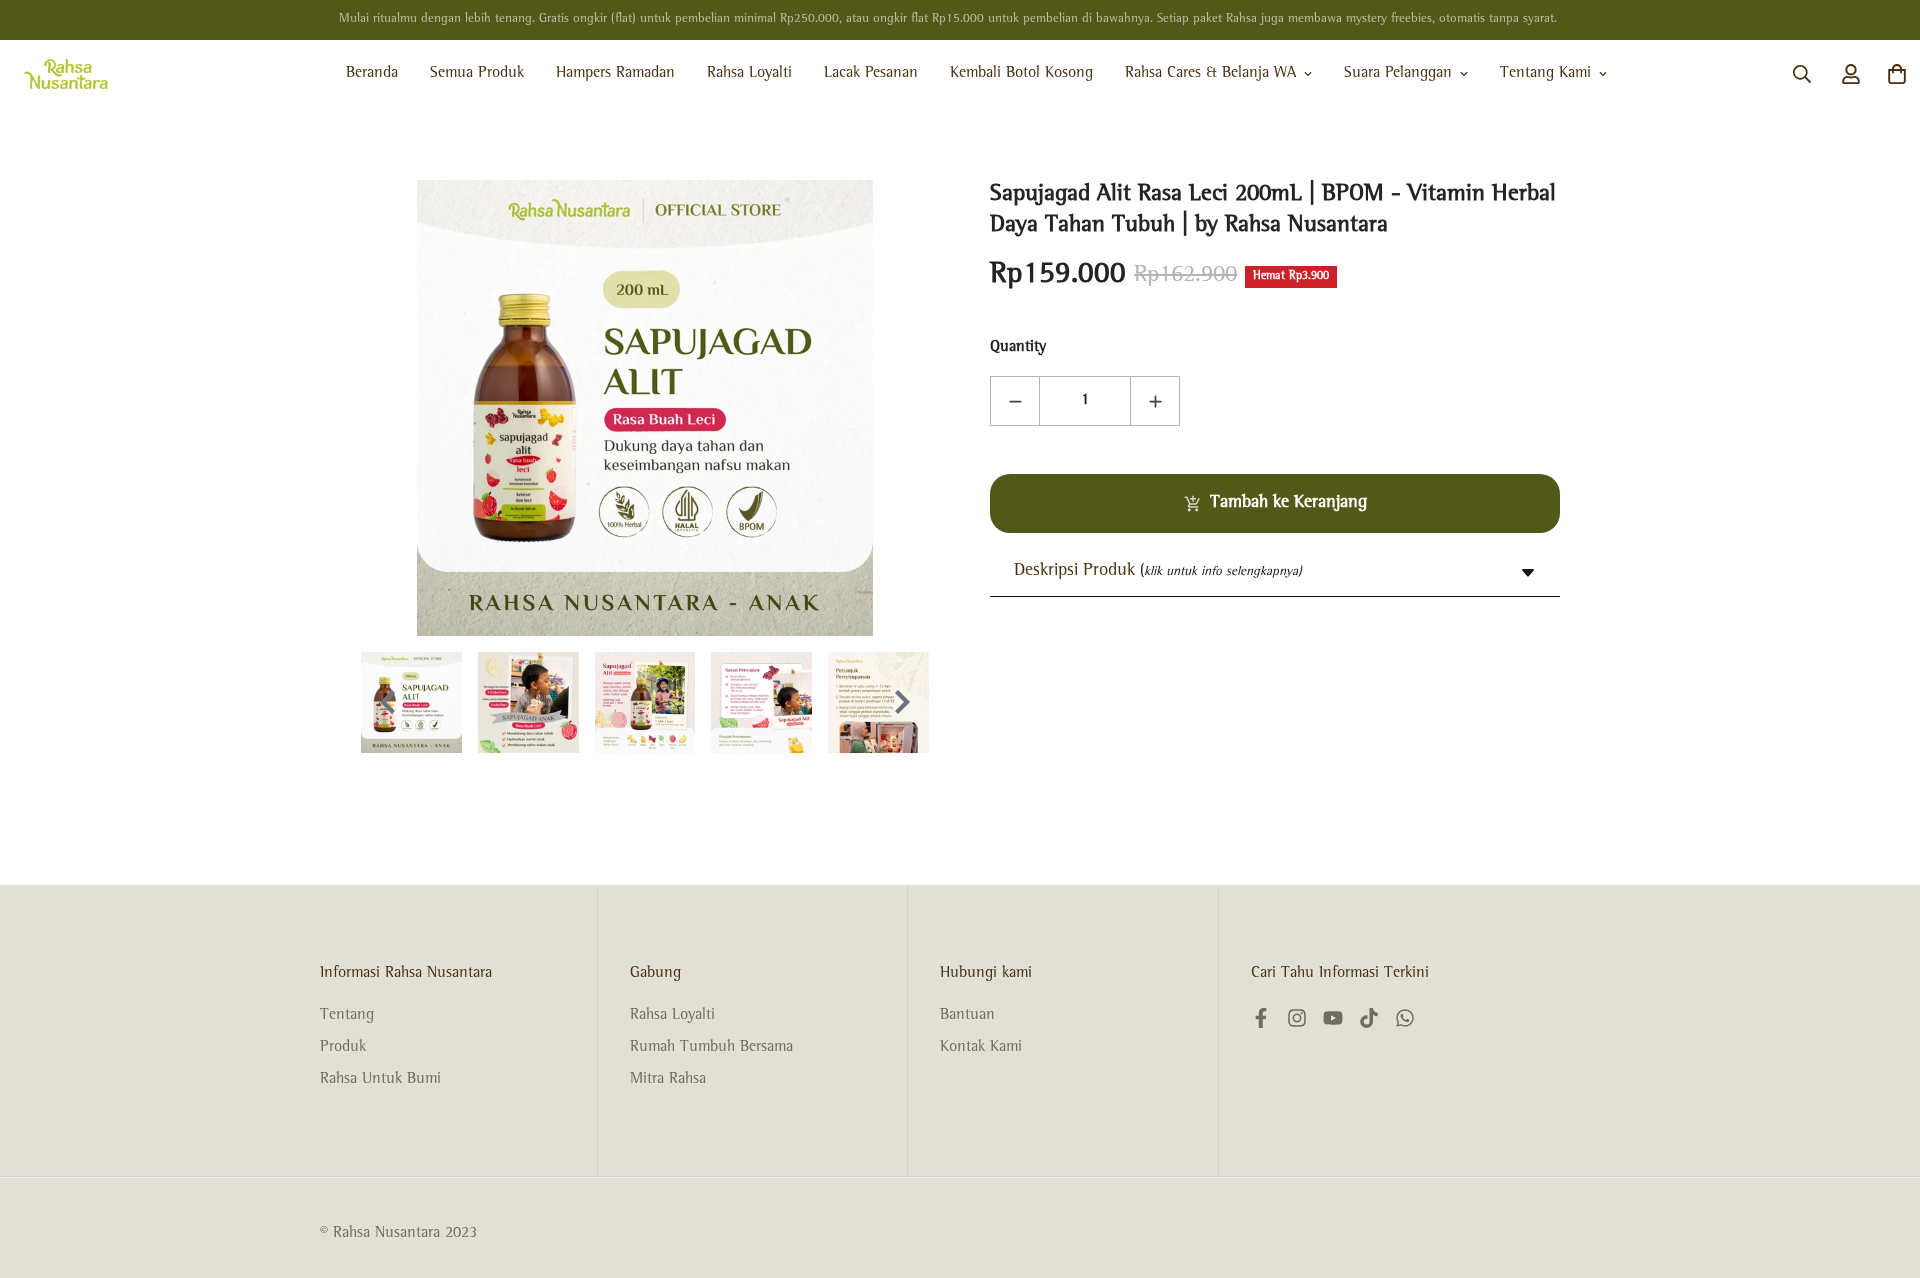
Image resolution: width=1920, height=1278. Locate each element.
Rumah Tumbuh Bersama (711, 1048)
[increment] (1155, 401)
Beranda (372, 74)
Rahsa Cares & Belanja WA (1210, 74)
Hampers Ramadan (615, 74)
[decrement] (1015, 401)
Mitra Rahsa (668, 1080)
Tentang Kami (1545, 74)
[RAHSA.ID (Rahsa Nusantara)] (66, 74)
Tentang (347, 1016)
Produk (343, 1048)
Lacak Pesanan (871, 74)
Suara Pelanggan (1398, 74)
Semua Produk (477, 74)
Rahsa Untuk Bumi (380, 1080)
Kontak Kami (981, 1048)
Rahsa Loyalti (749, 74)
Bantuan (967, 1016)
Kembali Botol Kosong (1021, 74)
